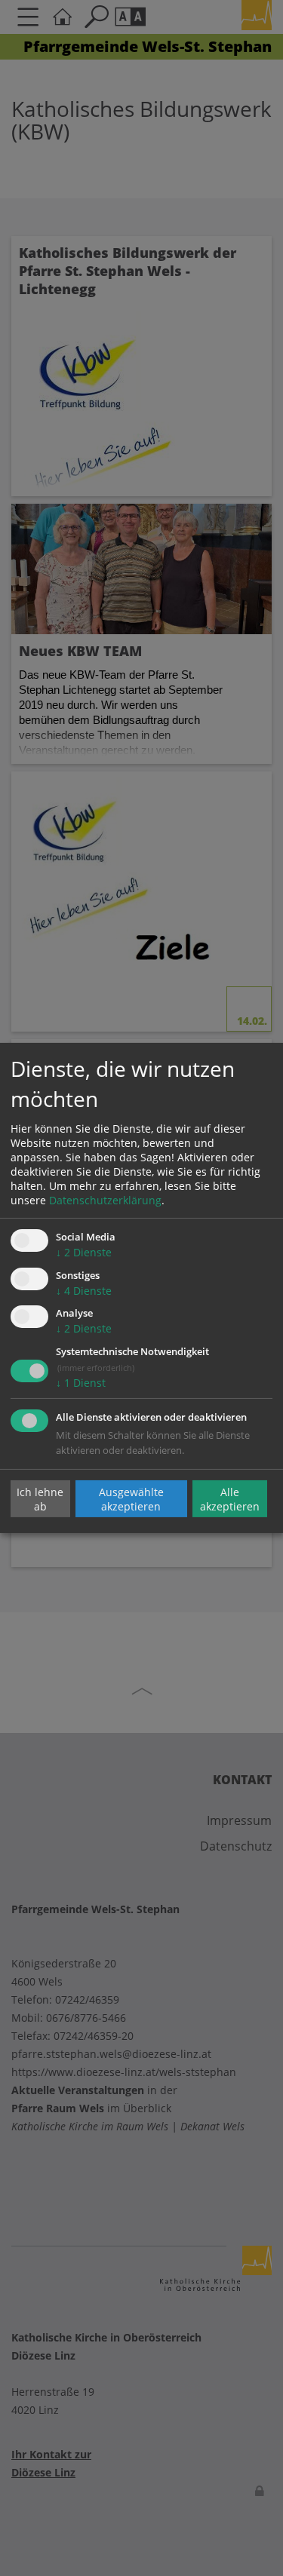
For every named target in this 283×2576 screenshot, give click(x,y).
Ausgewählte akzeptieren (131, 1498)
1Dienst (81, 1383)
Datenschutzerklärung (105, 1200)
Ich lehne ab (40, 1498)
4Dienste (84, 1291)
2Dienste (84, 1252)
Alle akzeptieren (230, 1498)
